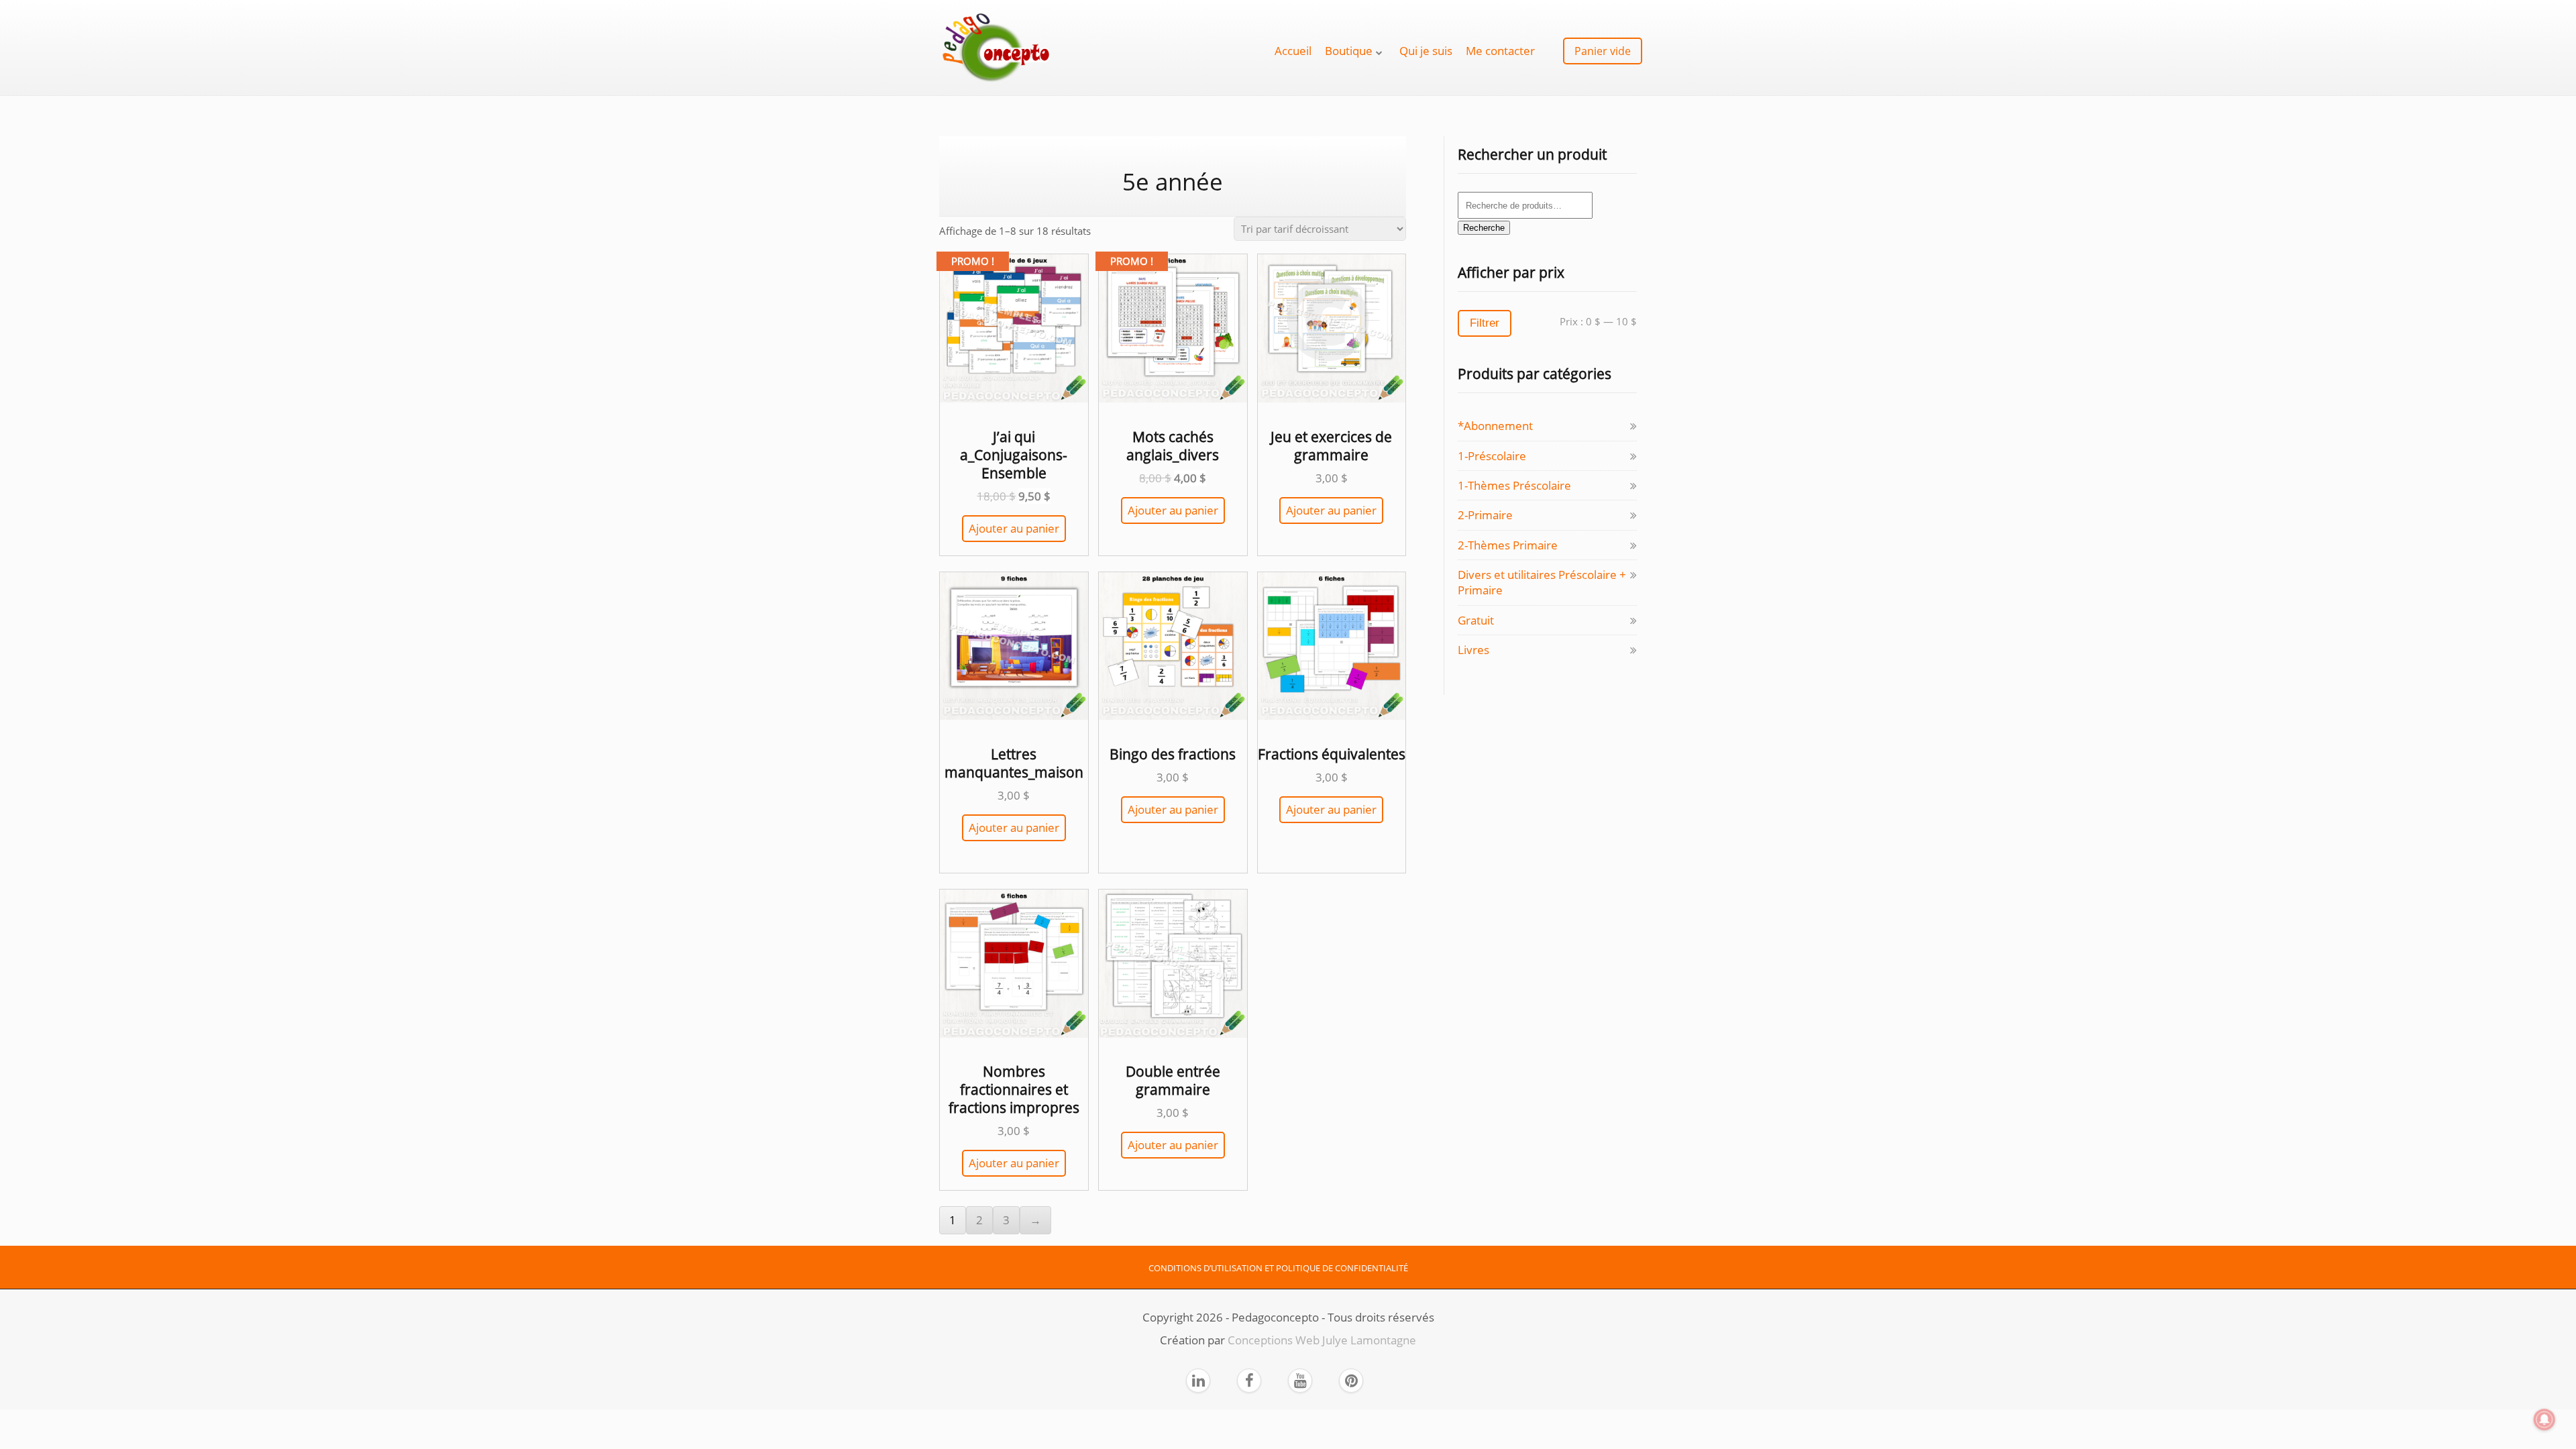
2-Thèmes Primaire (1508, 545)
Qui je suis (1426, 51)
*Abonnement (1495, 426)
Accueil (1293, 51)
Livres (1473, 650)
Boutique (1349, 51)
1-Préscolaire (1492, 456)
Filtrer (1485, 323)
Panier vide (1603, 51)
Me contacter (1500, 51)
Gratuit (1476, 620)
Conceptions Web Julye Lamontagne (1322, 1340)
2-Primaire (1485, 515)
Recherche (1484, 228)
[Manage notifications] (2544, 1419)
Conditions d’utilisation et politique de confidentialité (1278, 1268)
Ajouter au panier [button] (1014, 528)
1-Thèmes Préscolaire (1514, 485)
